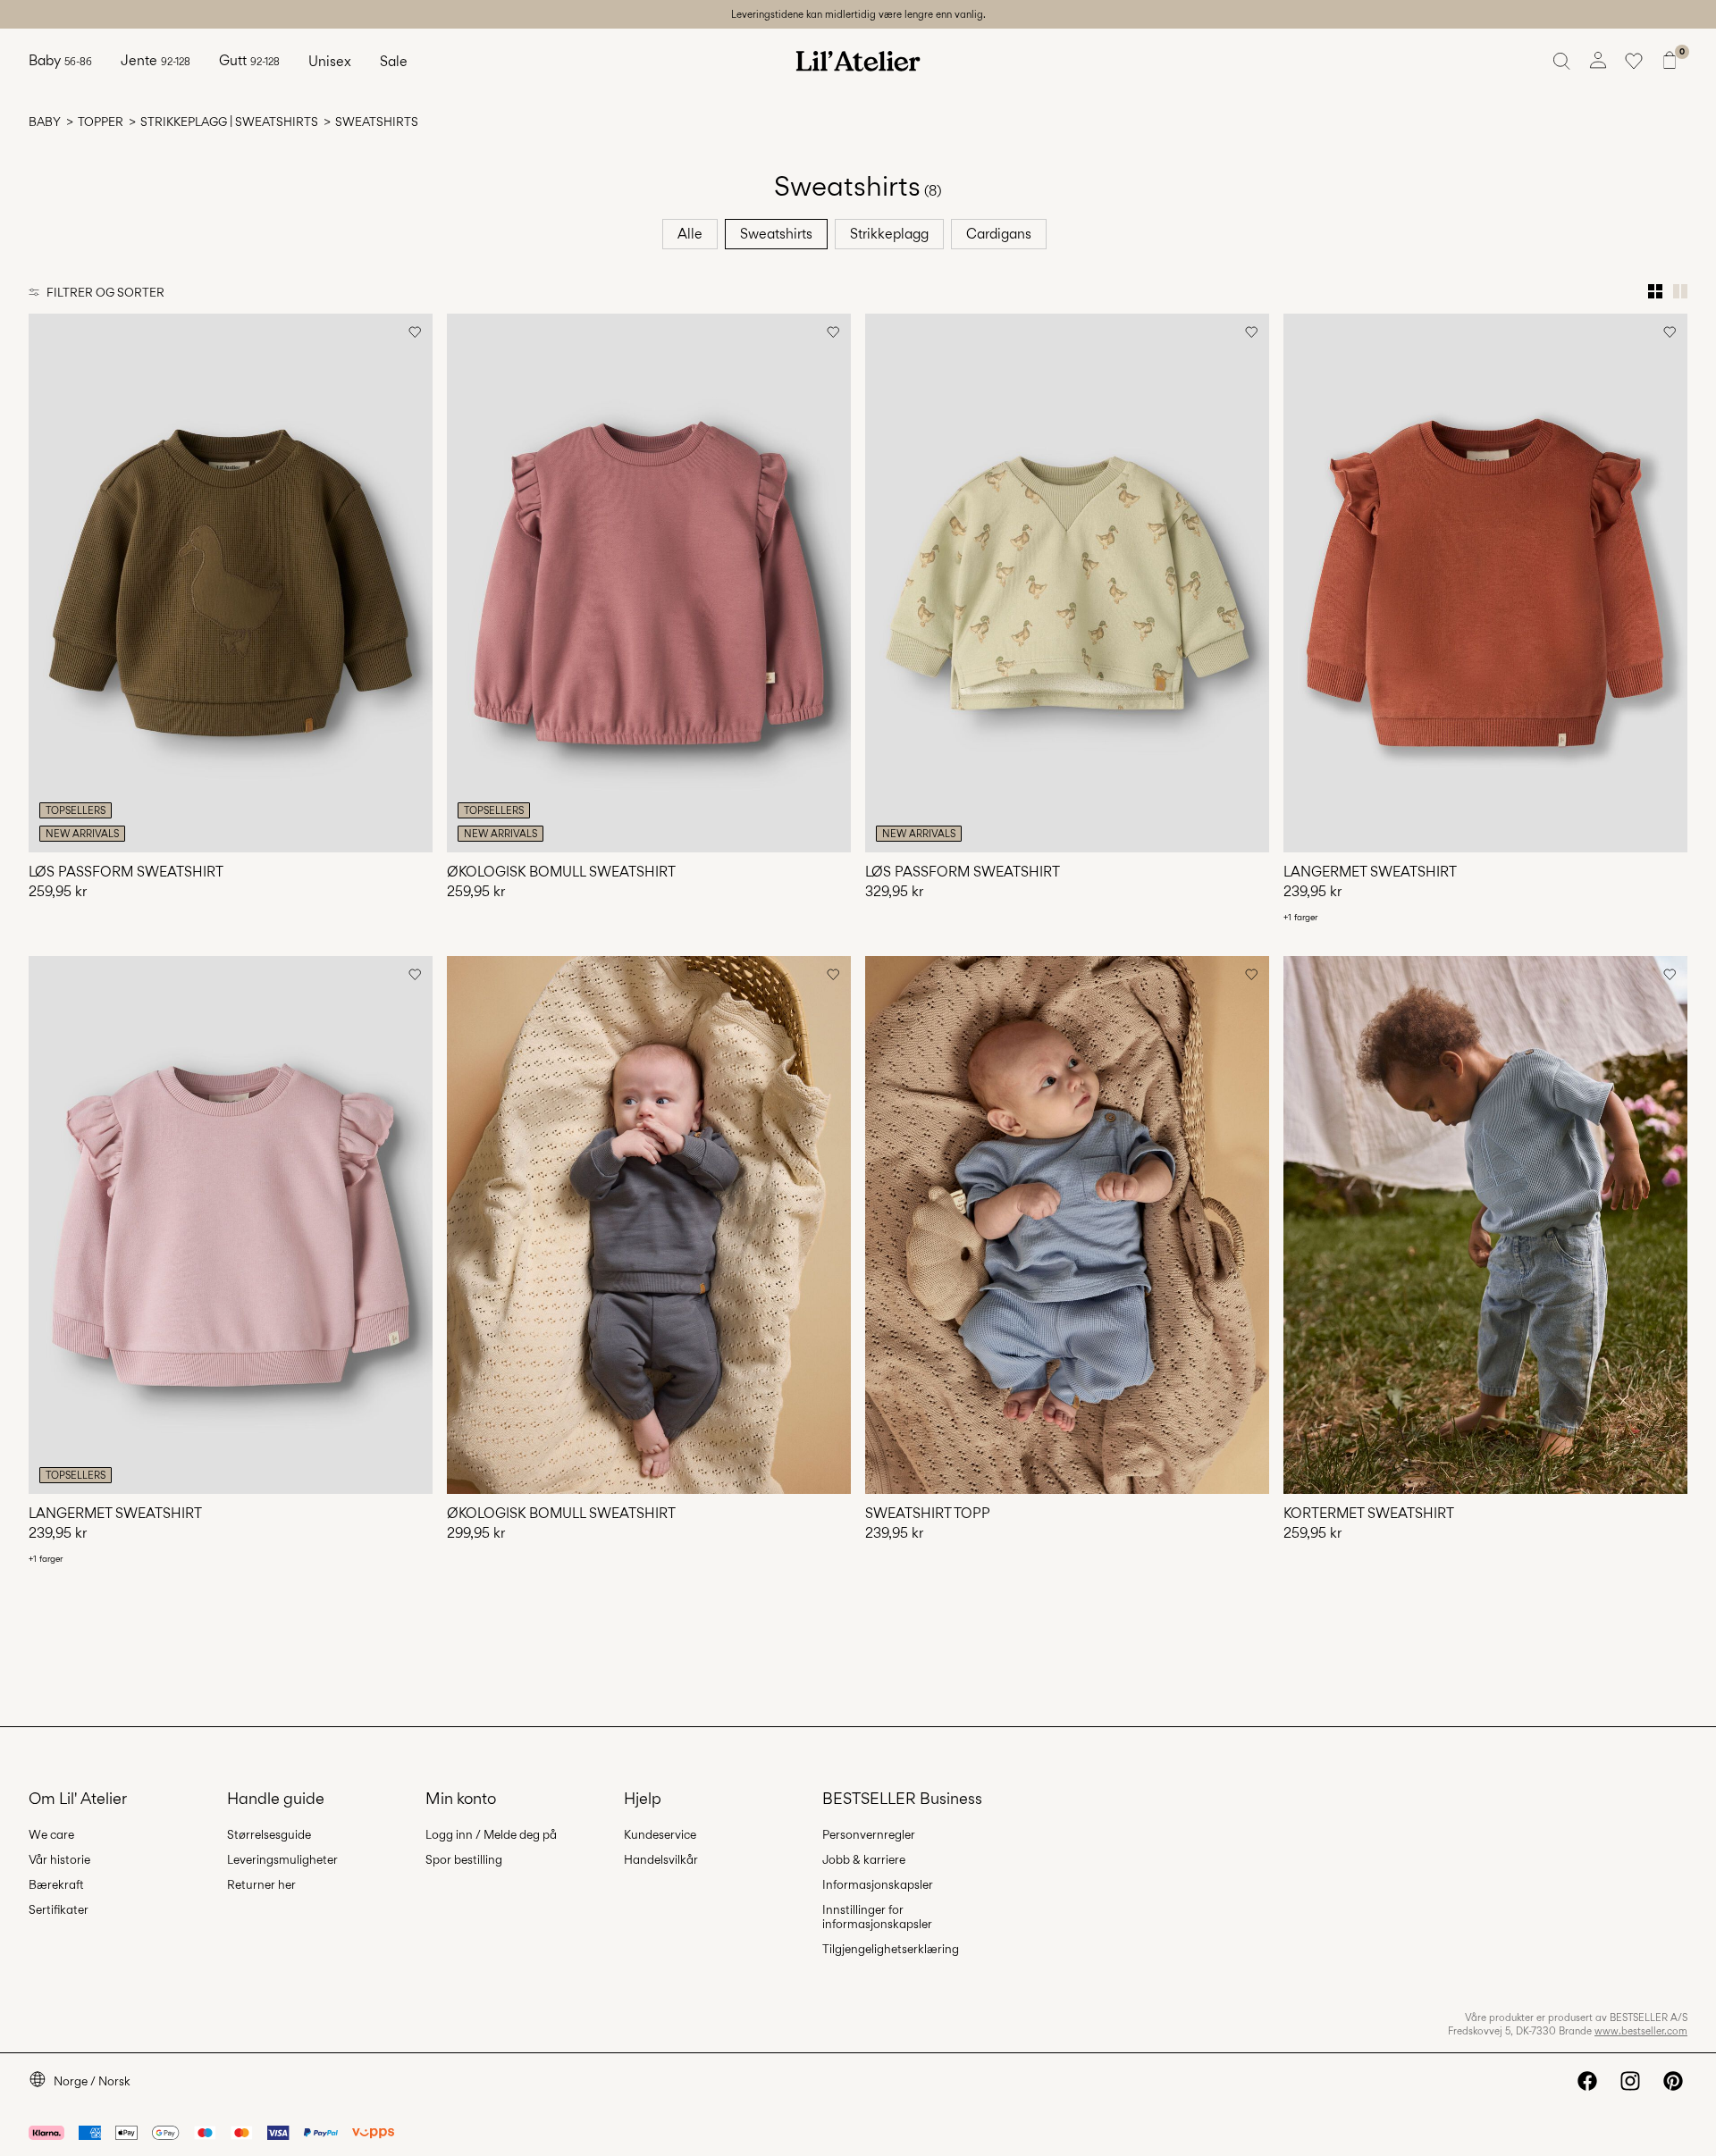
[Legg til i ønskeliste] (415, 331)
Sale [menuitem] (394, 61)
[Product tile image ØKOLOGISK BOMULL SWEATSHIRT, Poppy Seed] (649, 1225)
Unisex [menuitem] (330, 61)
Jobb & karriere (864, 1859)
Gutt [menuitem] (249, 60)
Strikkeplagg (889, 234)
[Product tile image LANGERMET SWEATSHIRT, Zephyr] (231, 1225)
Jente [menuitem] (156, 60)
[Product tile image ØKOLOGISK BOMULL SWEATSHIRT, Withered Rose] (649, 583)
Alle (690, 234)
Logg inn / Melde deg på (491, 1834)
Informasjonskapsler (878, 1884)
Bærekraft (56, 1884)
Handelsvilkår (661, 1859)
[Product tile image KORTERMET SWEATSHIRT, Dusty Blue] (1485, 1225)
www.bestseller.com (1641, 2031)
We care (51, 1834)
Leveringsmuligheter (282, 1859)
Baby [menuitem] (60, 60)
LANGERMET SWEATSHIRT (1370, 872)
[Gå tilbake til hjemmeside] (858, 61)
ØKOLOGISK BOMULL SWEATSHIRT (561, 872)
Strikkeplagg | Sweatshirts (229, 122)
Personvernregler (869, 1834)
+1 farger (1300, 917)
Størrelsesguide (269, 1834)
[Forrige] (45, 583)
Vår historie (59, 1859)
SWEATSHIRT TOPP (928, 1513)
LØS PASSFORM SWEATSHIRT (126, 872)
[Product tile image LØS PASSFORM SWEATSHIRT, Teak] (231, 583)
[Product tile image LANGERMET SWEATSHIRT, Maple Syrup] (1485, 583)
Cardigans (999, 234)
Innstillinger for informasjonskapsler (877, 1917)
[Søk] (1562, 61)
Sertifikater (59, 1909)
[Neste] (416, 583)
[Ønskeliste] (1634, 61)
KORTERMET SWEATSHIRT (1369, 1513)
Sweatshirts (776, 234)
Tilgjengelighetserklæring (891, 1949)
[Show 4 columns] (1655, 291)
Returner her (261, 1884)
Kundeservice (660, 1834)
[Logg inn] (1598, 61)
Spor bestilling (464, 1859)
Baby (45, 122)
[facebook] (1587, 2081)
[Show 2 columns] (1680, 291)
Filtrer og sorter (105, 292)
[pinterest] (1673, 2081)
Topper (101, 122)
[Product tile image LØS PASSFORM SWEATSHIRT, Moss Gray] (1067, 583)
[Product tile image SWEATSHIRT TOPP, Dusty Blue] (1067, 1225)
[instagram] (1630, 2081)
